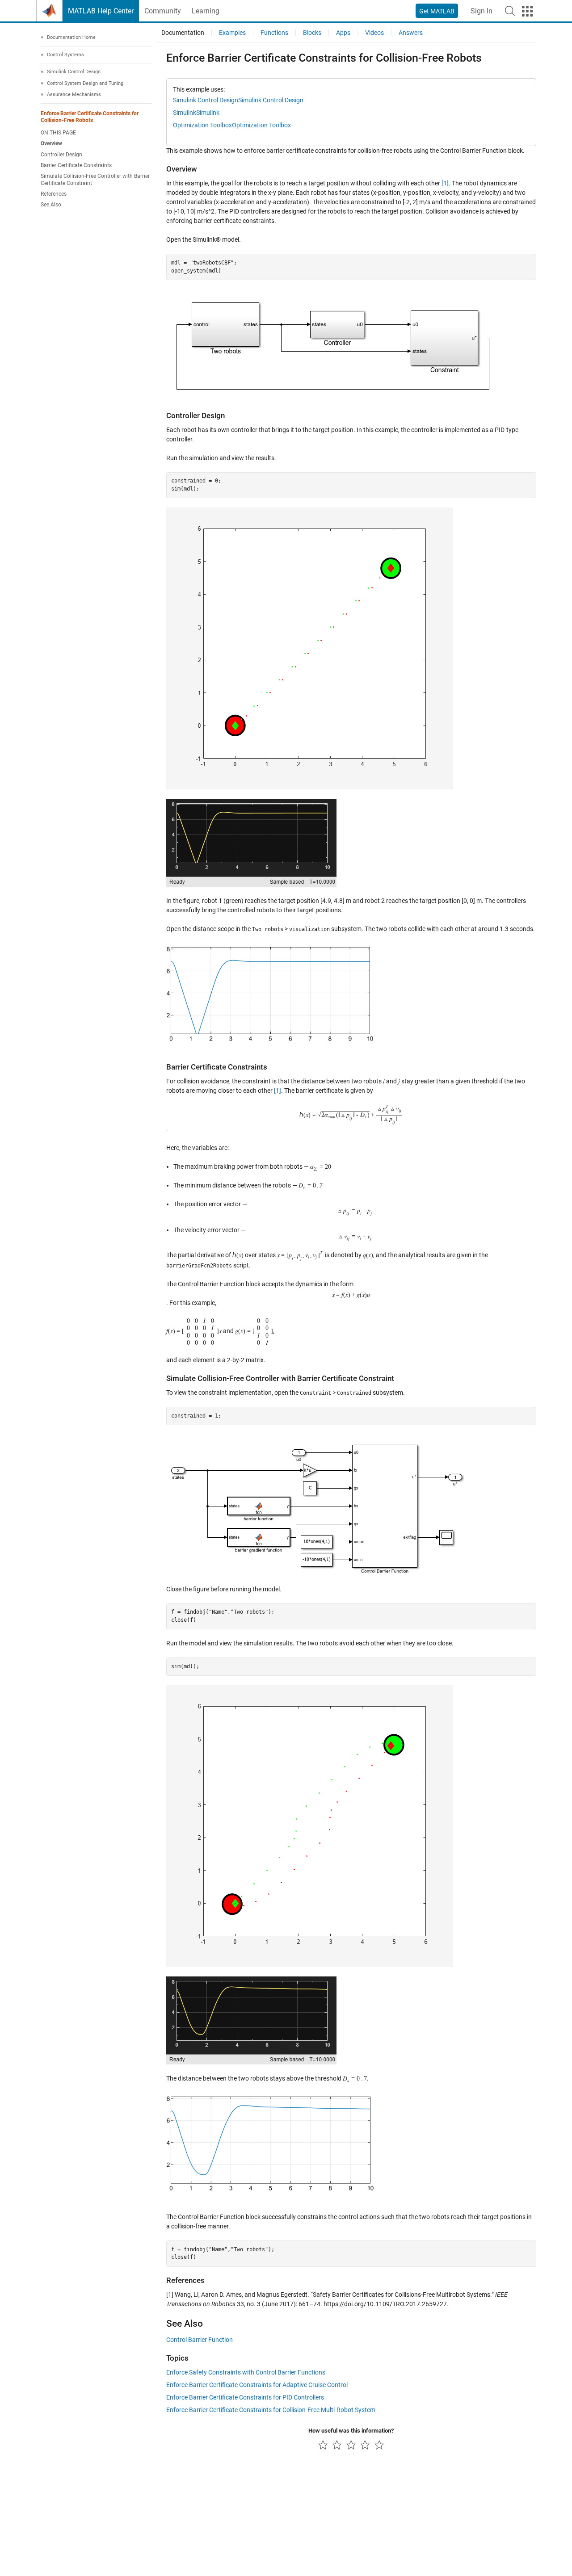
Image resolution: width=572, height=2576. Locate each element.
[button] (510, 11)
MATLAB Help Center (101, 11)
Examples (232, 33)
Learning (206, 11)
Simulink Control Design (206, 100)
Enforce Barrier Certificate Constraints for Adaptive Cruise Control (257, 2385)
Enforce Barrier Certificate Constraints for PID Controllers (245, 2397)
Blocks (312, 33)
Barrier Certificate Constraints (76, 165)
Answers (411, 33)
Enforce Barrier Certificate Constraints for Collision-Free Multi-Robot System (271, 2410)
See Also (51, 205)
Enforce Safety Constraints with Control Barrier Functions (246, 2372)
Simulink (185, 113)
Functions (274, 33)
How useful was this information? (351, 2431)
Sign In (482, 11)
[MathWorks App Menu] (527, 11)
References (54, 194)
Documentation (183, 33)
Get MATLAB (437, 11)
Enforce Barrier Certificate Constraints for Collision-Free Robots (90, 117)
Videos (374, 33)
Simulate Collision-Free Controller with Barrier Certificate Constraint (95, 179)
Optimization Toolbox (202, 125)
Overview (51, 143)
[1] (445, 183)
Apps (343, 33)
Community (163, 11)
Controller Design (61, 155)
